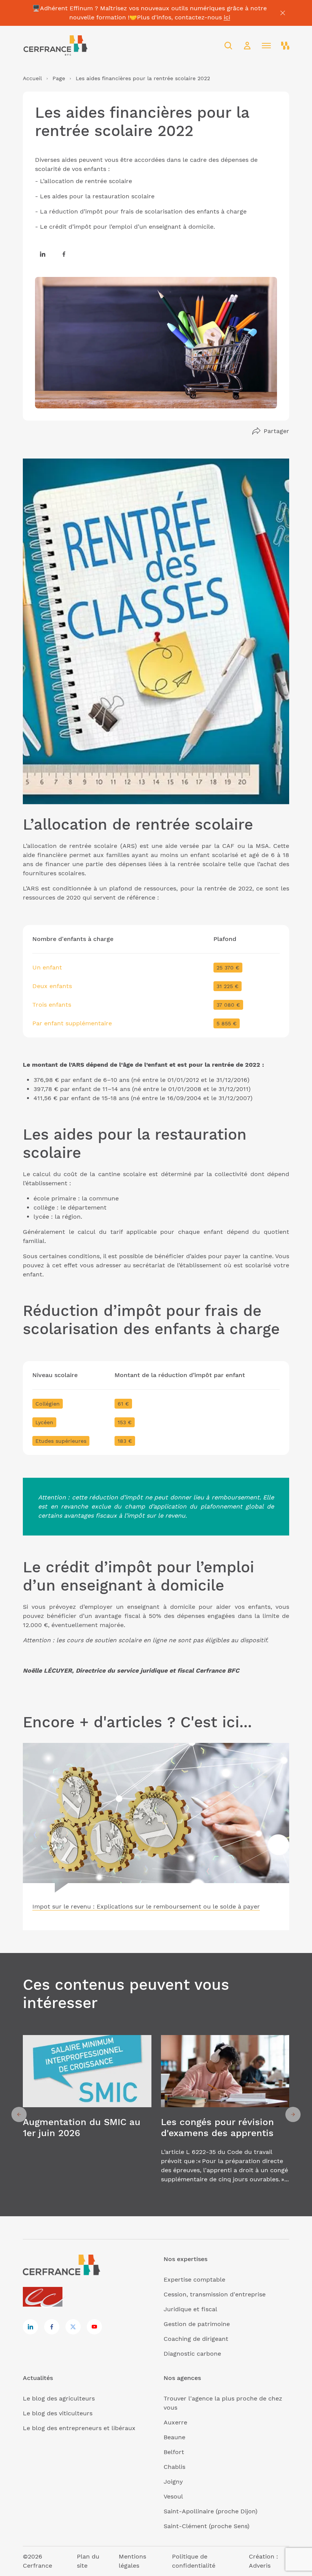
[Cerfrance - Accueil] (55, 46)
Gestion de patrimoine (197, 2324)
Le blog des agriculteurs (59, 2398)
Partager (276, 431)
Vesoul (173, 2496)
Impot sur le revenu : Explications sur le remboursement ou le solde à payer (146, 1906)
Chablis (174, 2467)
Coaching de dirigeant (196, 2339)
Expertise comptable (194, 2279)
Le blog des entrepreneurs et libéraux (79, 2428)
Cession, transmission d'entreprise (215, 2294)
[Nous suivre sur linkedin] (43, 254)
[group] (87, 2114)
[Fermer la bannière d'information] (283, 13)
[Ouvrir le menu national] (285, 46)
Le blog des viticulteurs (58, 2413)
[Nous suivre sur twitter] (73, 2327)
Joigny (173, 2482)
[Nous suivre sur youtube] (94, 2327)
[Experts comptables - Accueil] (45, 2297)
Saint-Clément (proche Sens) (207, 2526)
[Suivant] (293, 2114)
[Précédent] (19, 2114)
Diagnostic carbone (192, 2354)
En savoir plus (87, 2114)
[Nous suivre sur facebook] (64, 254)
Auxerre (175, 2422)
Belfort (174, 2452)
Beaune (174, 2437)
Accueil (32, 78)
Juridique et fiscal (190, 2309)
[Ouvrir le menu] (266, 46)
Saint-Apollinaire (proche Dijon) (211, 2511)
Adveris (260, 2566)
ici (227, 17)
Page (59, 78)
